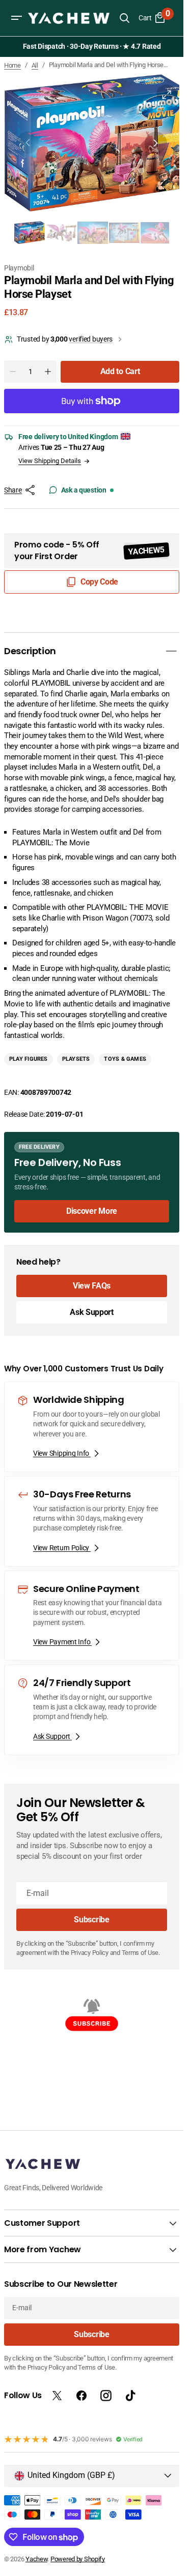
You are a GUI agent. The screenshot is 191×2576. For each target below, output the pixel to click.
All (35, 65)
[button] (16, 18)
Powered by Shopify (78, 2559)
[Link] (92, 1176)
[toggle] (171, 646)
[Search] (124, 18)
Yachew (36, 2559)
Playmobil (19, 262)
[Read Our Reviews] (94, 47)
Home (12, 65)
